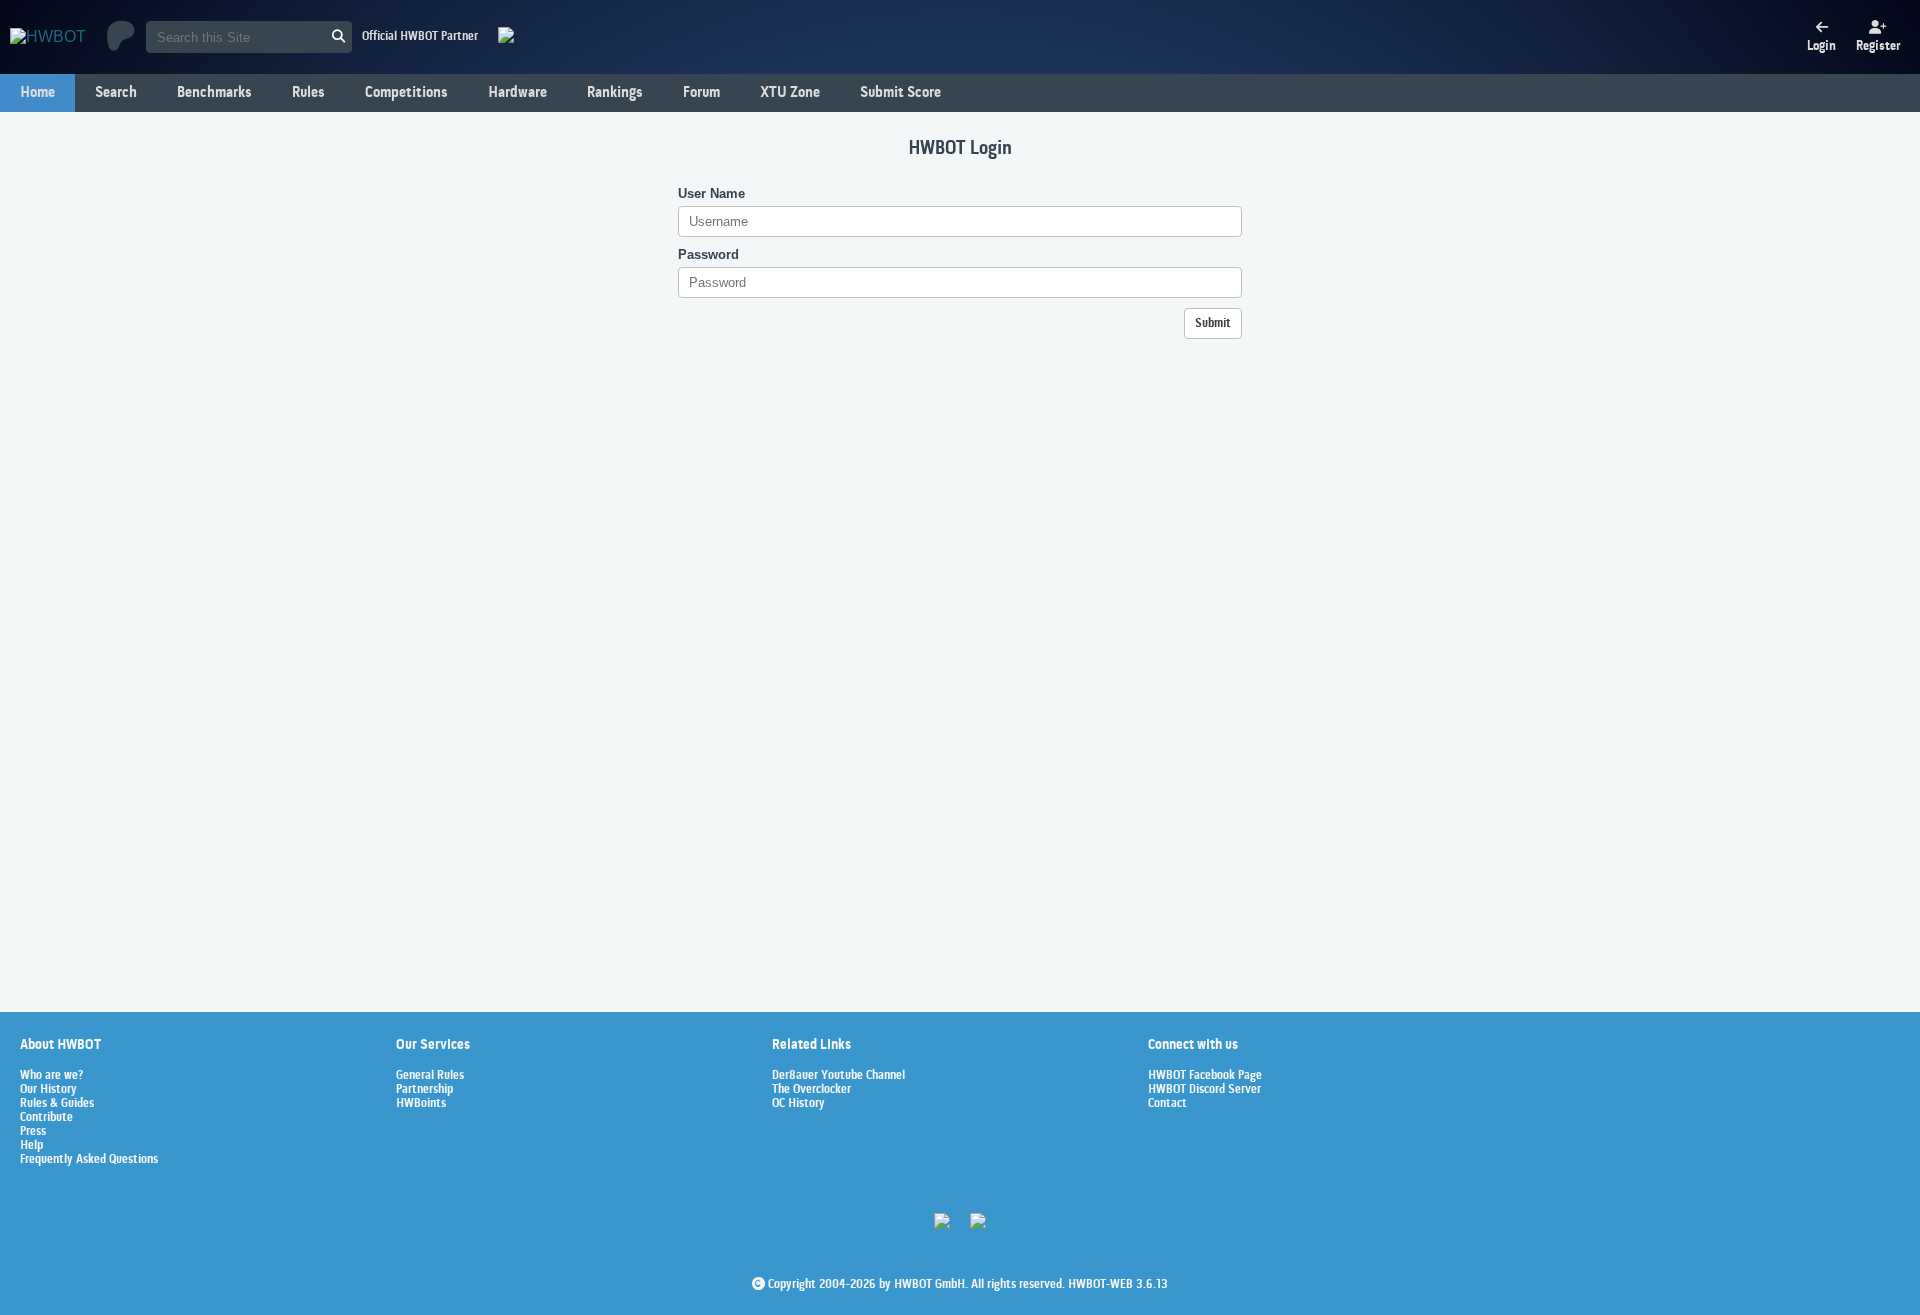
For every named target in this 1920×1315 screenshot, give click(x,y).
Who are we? (51, 1076)
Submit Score (900, 93)
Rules (308, 93)
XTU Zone (790, 93)
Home (37, 93)
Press (33, 1132)
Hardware (517, 93)
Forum (701, 93)
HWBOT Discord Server (1204, 1090)
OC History (798, 1104)
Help (31, 1146)
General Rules (430, 1076)
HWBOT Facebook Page (1205, 1076)
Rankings (615, 93)
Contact (1167, 1104)
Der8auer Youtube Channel (838, 1076)
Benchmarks (214, 93)
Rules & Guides (57, 1104)
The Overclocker (811, 1090)
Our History (48, 1090)
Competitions (406, 93)
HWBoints (421, 1104)
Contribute (46, 1118)
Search (116, 93)
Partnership (424, 1090)
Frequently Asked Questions (89, 1160)
